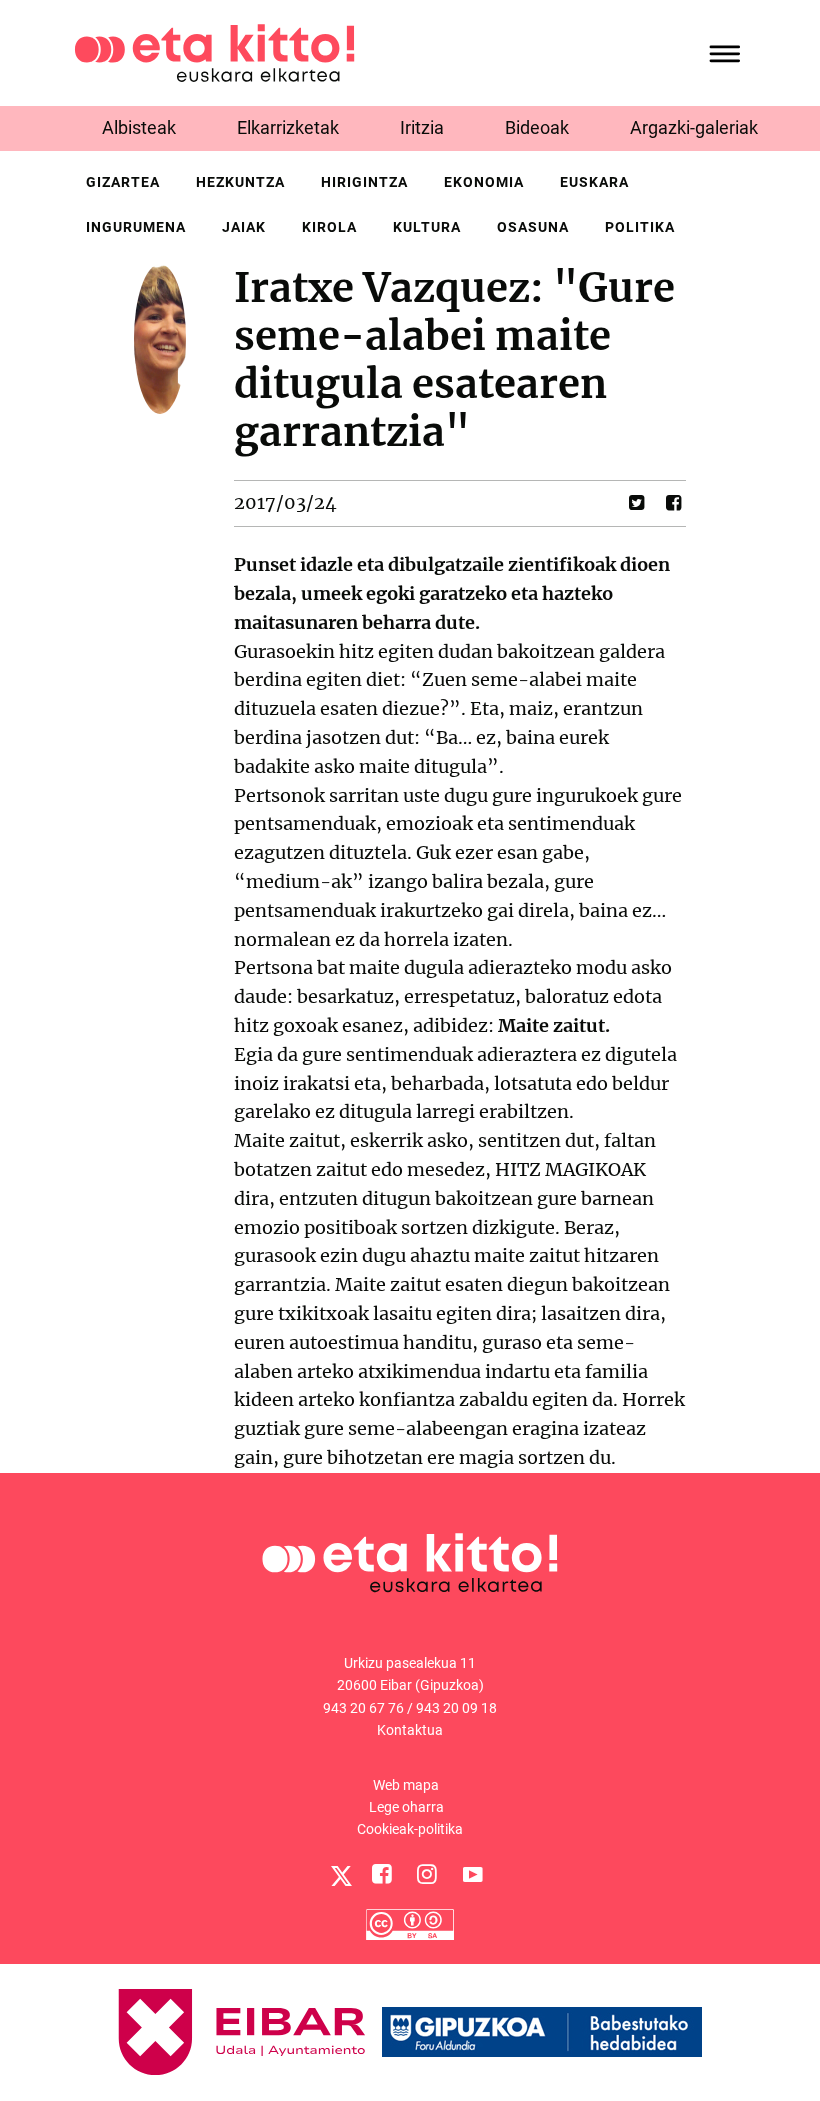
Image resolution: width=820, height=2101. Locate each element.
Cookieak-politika (410, 1829)
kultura (427, 227)
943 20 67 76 (363, 1708)
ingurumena (136, 227)
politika (640, 227)
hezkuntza (240, 182)
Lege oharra (406, 1807)
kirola (329, 227)
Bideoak (537, 127)
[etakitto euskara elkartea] (214, 51)
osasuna (533, 227)
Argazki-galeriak (694, 127)
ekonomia (484, 182)
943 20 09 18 (456, 1708)
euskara (594, 182)
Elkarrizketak (288, 127)
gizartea (123, 182)
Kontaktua (410, 1730)
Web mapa (406, 1785)
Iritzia (422, 127)
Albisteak (139, 127)
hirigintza (364, 182)
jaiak (244, 227)
